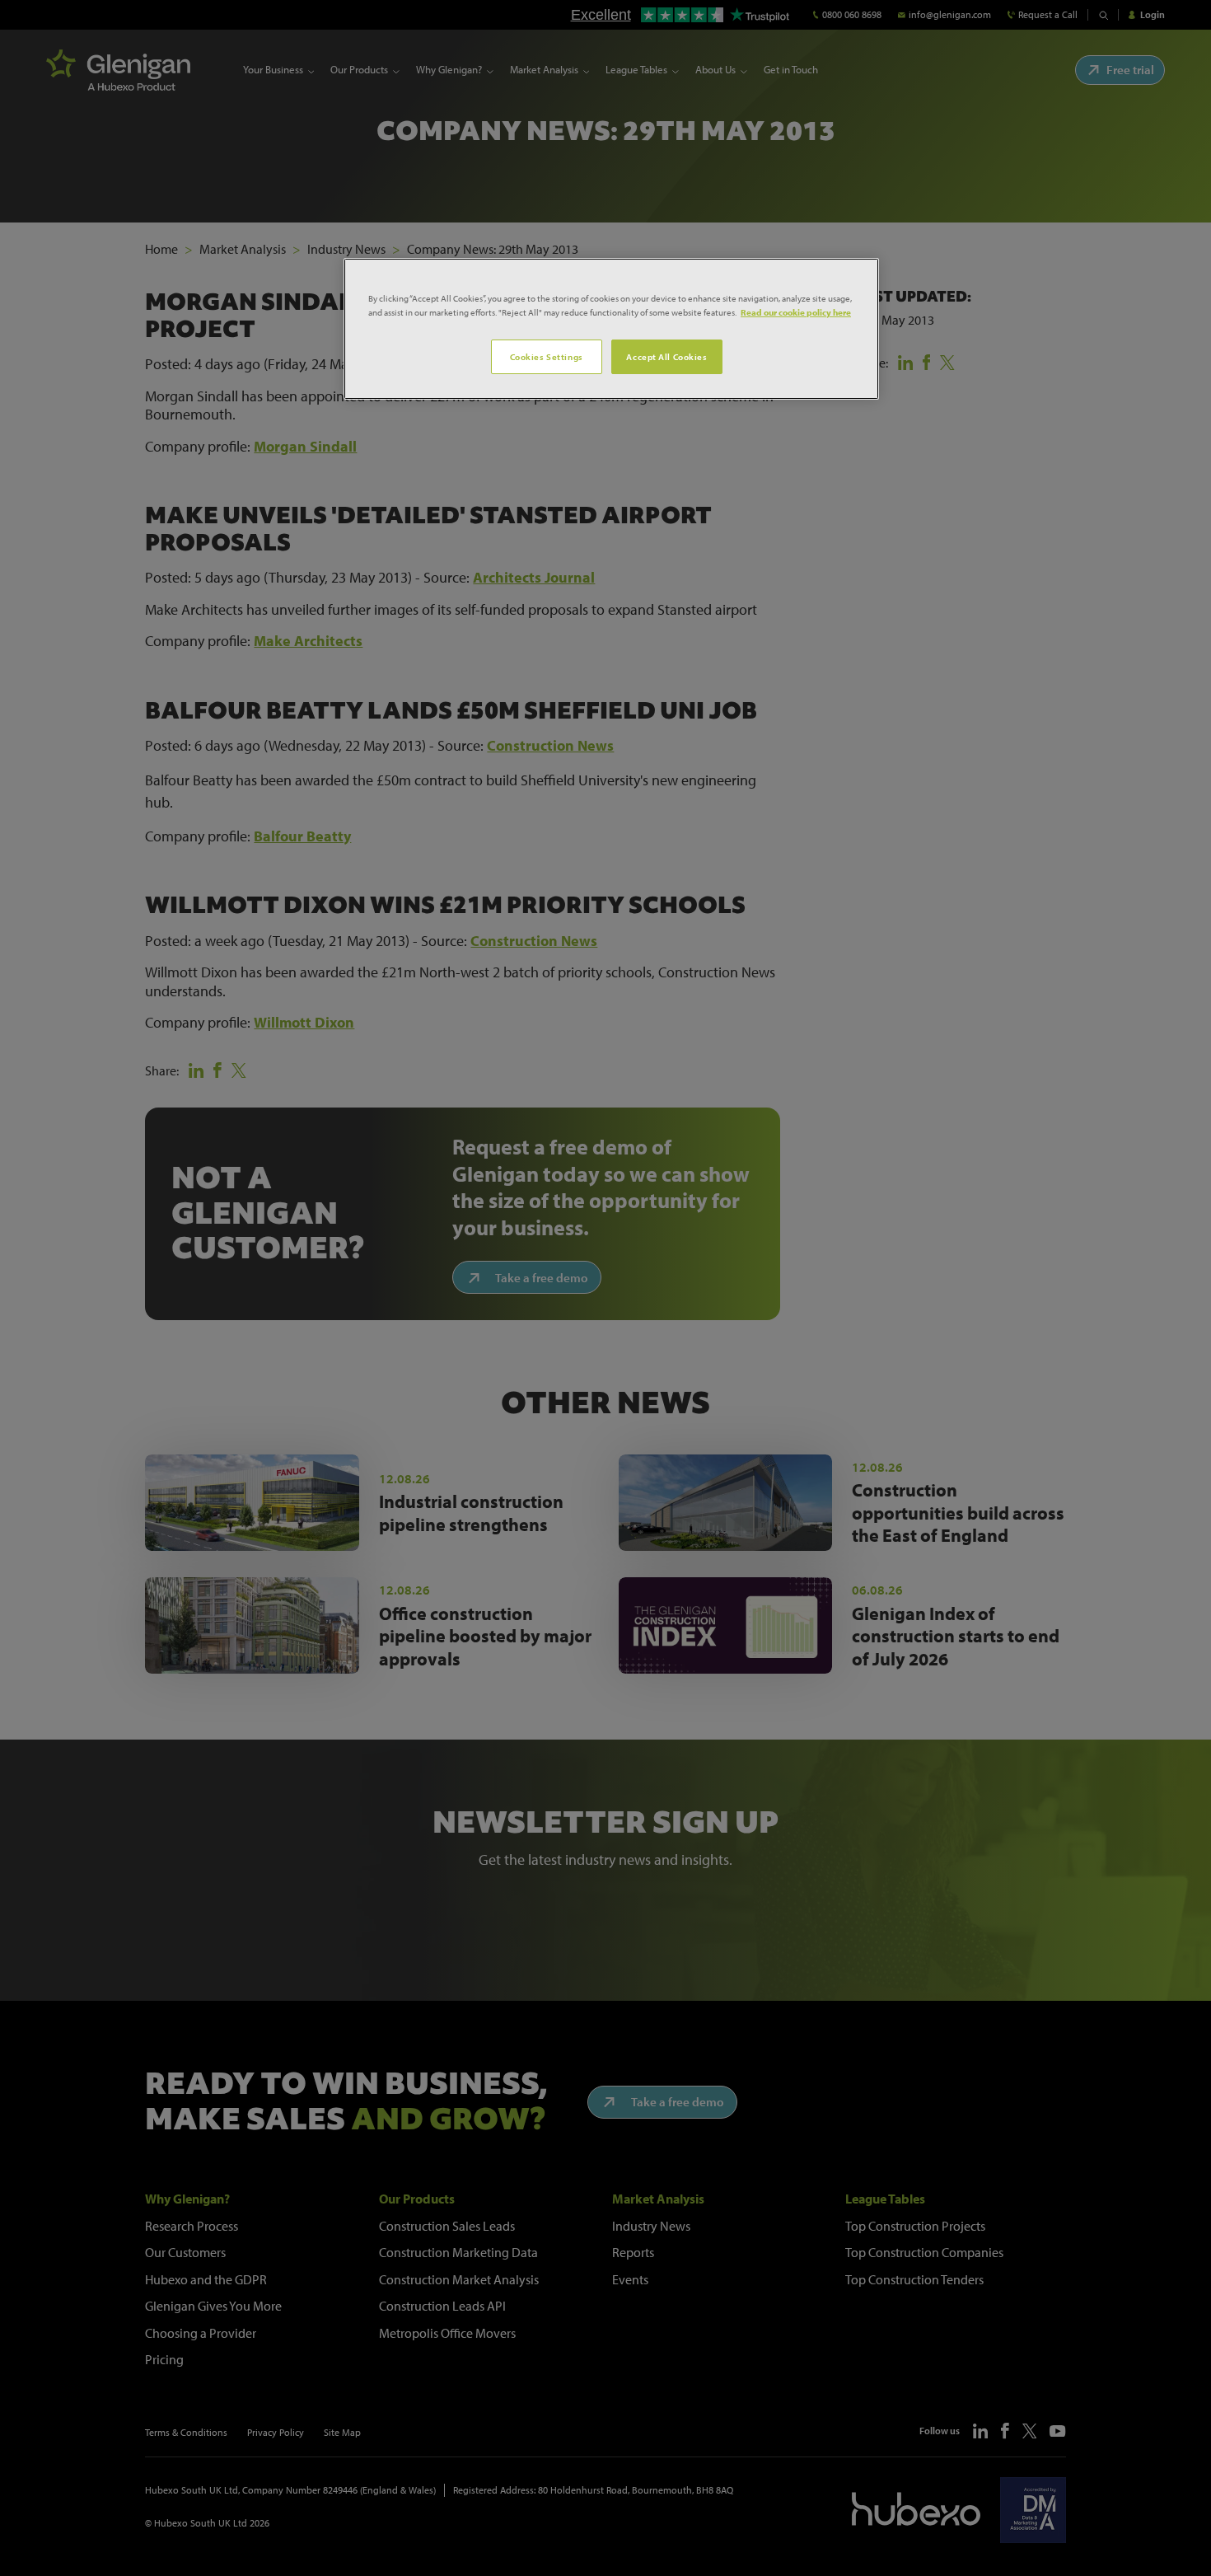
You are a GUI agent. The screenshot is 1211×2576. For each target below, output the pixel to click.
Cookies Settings (547, 356)
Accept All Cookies (666, 356)
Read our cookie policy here (796, 312)
